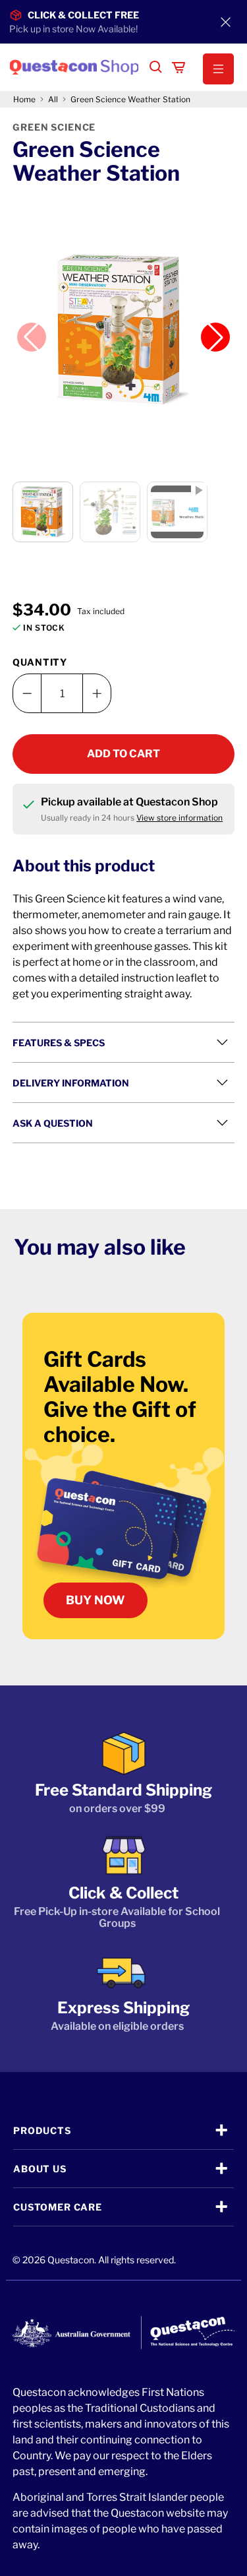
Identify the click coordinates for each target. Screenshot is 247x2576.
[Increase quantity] (97, 693)
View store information (179, 818)
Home (24, 100)
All (53, 100)
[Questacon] (74, 67)
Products (42, 2130)
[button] (212, 69)
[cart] (178, 67)
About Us (40, 2169)
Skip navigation (124, 38)
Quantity (40, 662)
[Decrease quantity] (27, 693)
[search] (156, 67)
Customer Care (58, 2207)
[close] (226, 22)
